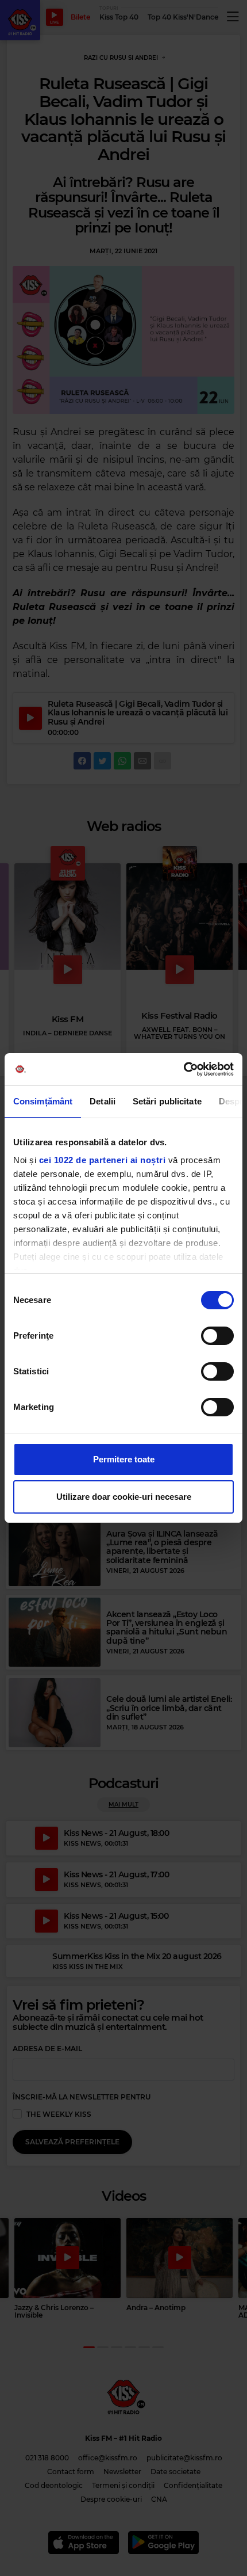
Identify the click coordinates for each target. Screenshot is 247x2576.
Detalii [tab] (103, 1101)
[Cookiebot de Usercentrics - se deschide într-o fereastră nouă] (184, 1069)
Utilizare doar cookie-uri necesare (124, 1497)
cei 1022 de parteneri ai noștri (103, 1160)
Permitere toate (124, 1459)
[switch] (217, 1336)
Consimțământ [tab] (43, 1101)
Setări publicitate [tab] (167, 1101)
